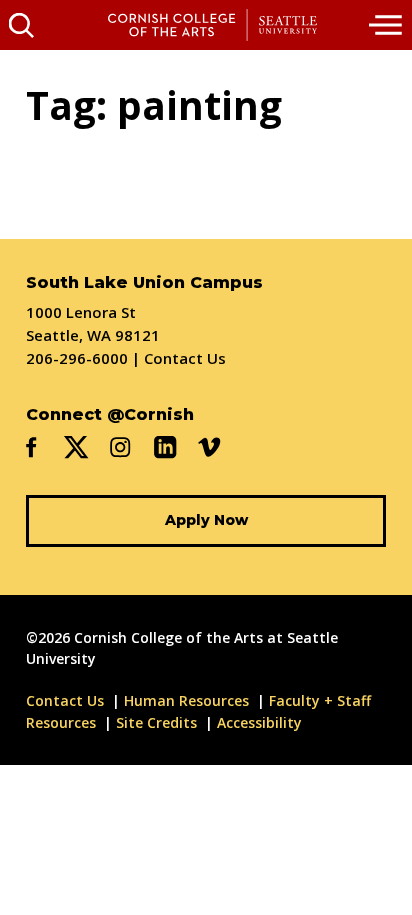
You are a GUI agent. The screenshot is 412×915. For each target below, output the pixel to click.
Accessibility (259, 722)
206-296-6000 (77, 358)
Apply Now (206, 520)
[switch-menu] (387, 25)
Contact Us (185, 358)
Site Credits (156, 722)
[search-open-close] (21, 25)
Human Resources (186, 700)
